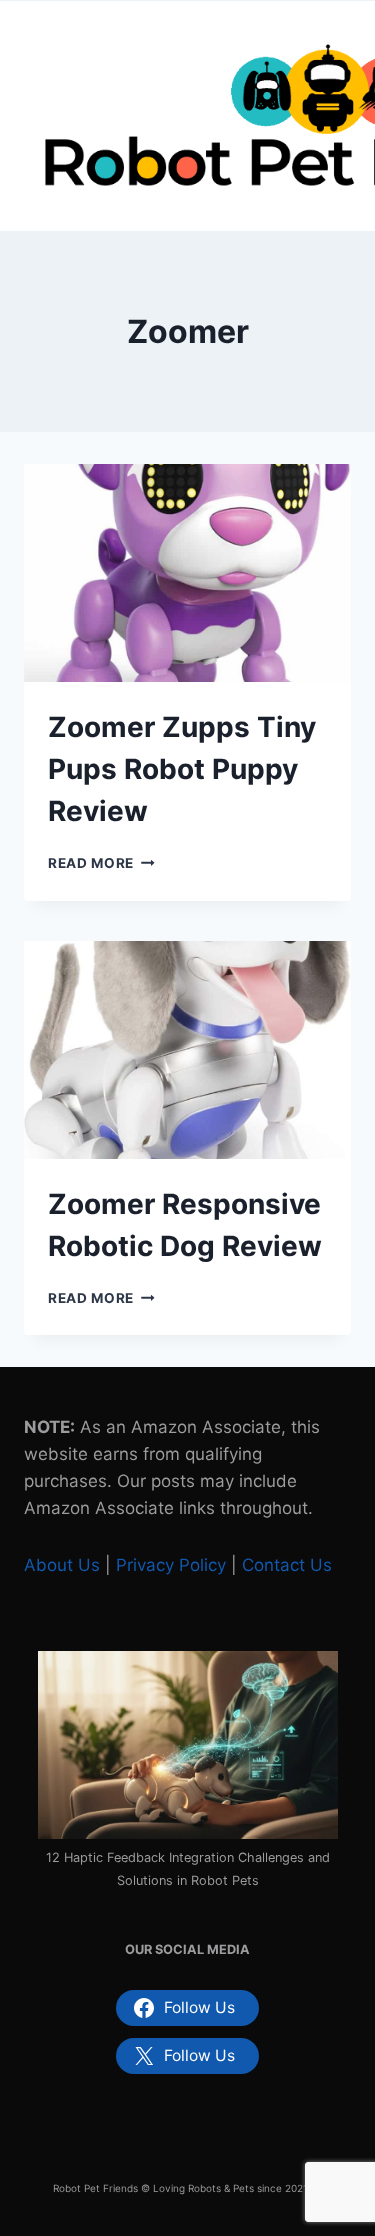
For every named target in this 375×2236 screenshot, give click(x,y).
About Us (62, 1565)
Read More (101, 863)
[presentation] (187, 573)
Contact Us (287, 1565)
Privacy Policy (171, 1565)
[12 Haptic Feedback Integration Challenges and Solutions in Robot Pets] (188, 1745)
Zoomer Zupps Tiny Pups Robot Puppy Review (182, 769)
